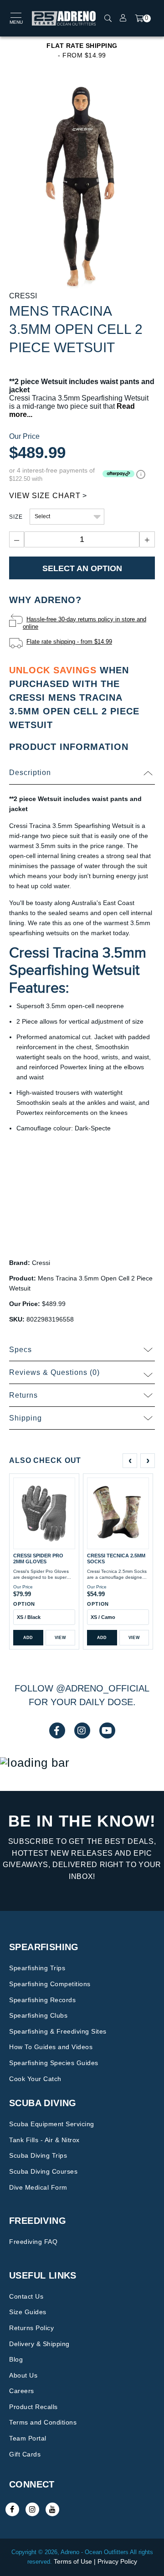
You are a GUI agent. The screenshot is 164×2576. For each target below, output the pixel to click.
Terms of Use (73, 2561)
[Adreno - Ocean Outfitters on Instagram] (32, 2509)
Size (16, 517)
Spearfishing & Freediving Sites (58, 2031)
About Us (23, 2375)
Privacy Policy (117, 2561)
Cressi (23, 296)
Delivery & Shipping (39, 2344)
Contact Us (26, 2296)
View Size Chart (45, 496)
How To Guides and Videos (51, 2047)
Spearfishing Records (42, 2000)
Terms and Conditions (43, 2422)
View (60, 1638)
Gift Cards (25, 2454)
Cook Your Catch (35, 2079)
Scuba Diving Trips (38, 2155)
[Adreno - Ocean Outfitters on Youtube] (52, 2509)
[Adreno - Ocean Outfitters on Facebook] (12, 2509)
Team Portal (28, 2438)
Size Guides (28, 2312)
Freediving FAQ (33, 2242)
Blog (16, 2359)
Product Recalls (33, 2407)
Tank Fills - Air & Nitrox (44, 2140)
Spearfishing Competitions (50, 1984)
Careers (22, 2391)
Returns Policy (31, 2328)
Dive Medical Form (38, 2187)
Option (24, 1604)
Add (28, 1638)
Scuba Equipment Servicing (52, 2124)
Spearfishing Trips (37, 1968)
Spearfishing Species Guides (54, 2063)
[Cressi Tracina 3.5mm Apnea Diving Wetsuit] (82, 187)
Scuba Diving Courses (43, 2171)
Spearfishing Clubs (38, 2015)
